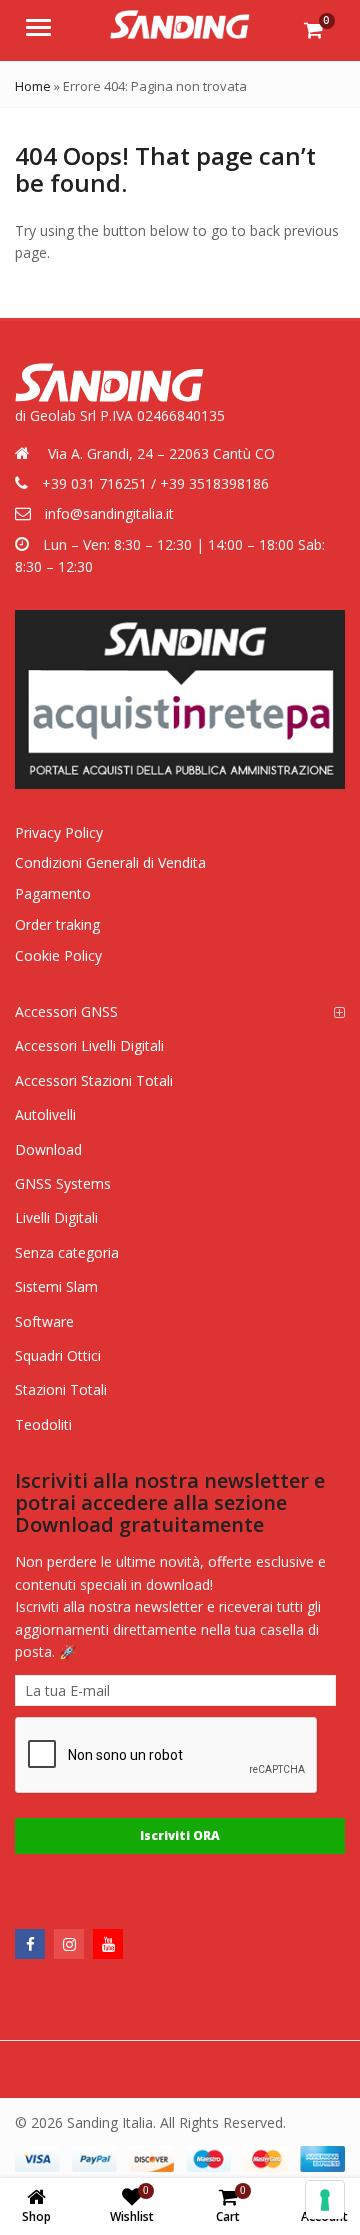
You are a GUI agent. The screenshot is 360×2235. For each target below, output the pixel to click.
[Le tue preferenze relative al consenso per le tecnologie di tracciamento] (325, 2200)
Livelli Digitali (56, 1217)
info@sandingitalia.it (109, 513)
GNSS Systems (63, 1183)
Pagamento (53, 893)
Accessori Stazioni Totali (94, 1080)
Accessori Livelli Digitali (89, 1045)
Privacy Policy (59, 832)
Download (48, 1149)
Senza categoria (67, 1252)
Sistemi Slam (56, 1286)
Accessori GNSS (66, 1011)
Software (44, 1321)
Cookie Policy (58, 955)
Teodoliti (43, 1424)
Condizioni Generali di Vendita (110, 862)
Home (33, 86)
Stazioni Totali (61, 1389)
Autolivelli (45, 1114)
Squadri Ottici (58, 1355)
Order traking (57, 924)
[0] (313, 30)
